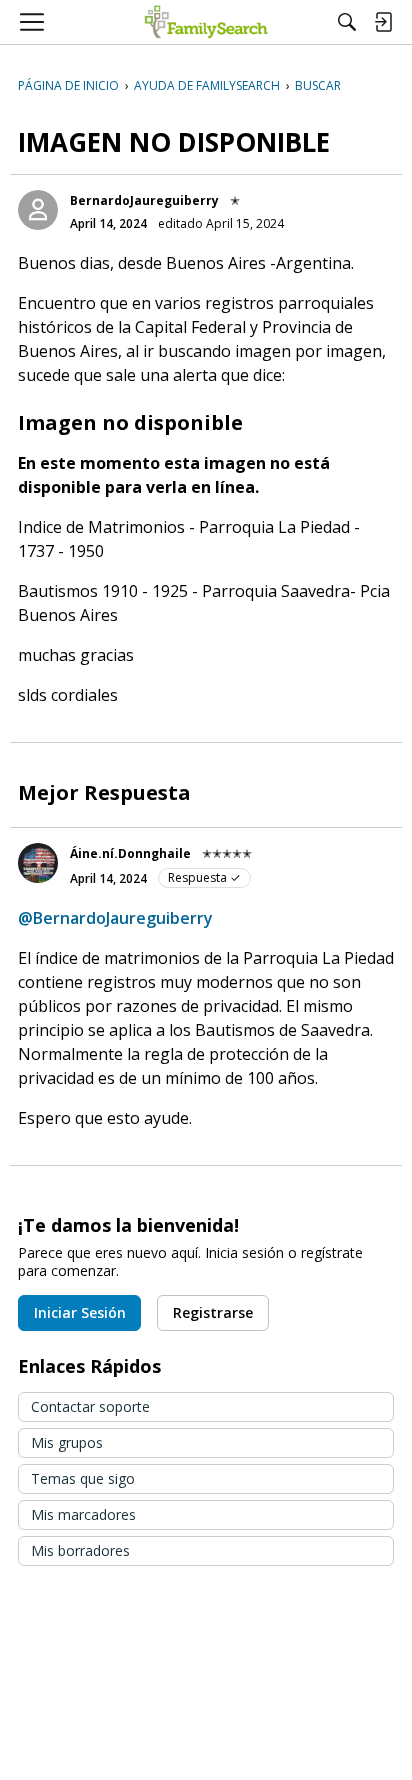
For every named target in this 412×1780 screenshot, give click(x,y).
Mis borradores (80, 1550)
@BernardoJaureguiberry (115, 918)
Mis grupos (67, 1442)
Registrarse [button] (213, 1312)
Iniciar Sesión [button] (80, 1312)
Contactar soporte (90, 1406)
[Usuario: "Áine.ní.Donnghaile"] (38, 863)
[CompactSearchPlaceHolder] (347, 22)
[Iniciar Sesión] (383, 22)
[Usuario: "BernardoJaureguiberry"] (38, 210)
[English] (206, 22)
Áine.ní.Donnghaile (130, 853)
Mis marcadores (83, 1514)
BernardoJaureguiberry (144, 200)
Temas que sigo (83, 1478)
